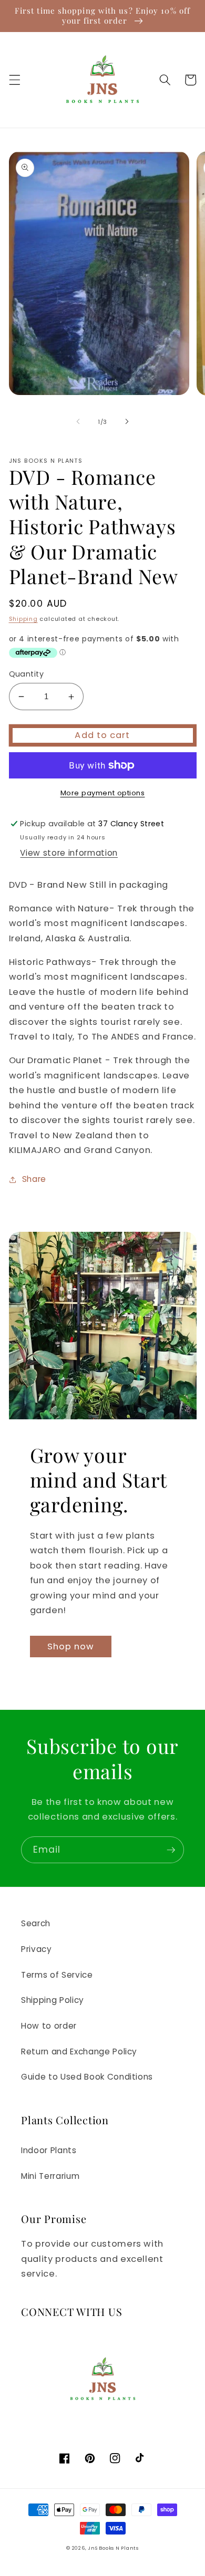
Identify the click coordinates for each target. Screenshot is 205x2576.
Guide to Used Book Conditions (87, 2077)
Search (36, 1923)
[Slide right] (127, 422)
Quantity (27, 674)
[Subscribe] (171, 1850)
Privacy (37, 1949)
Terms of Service (57, 1975)
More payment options (103, 793)
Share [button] (34, 1179)
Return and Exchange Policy (79, 2052)
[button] (14, 80)
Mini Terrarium (50, 2176)
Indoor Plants (49, 2150)
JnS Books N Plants (113, 2548)
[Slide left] (78, 422)
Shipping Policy (53, 2000)
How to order (49, 2026)
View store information (69, 853)
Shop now (71, 1647)
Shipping (23, 619)
